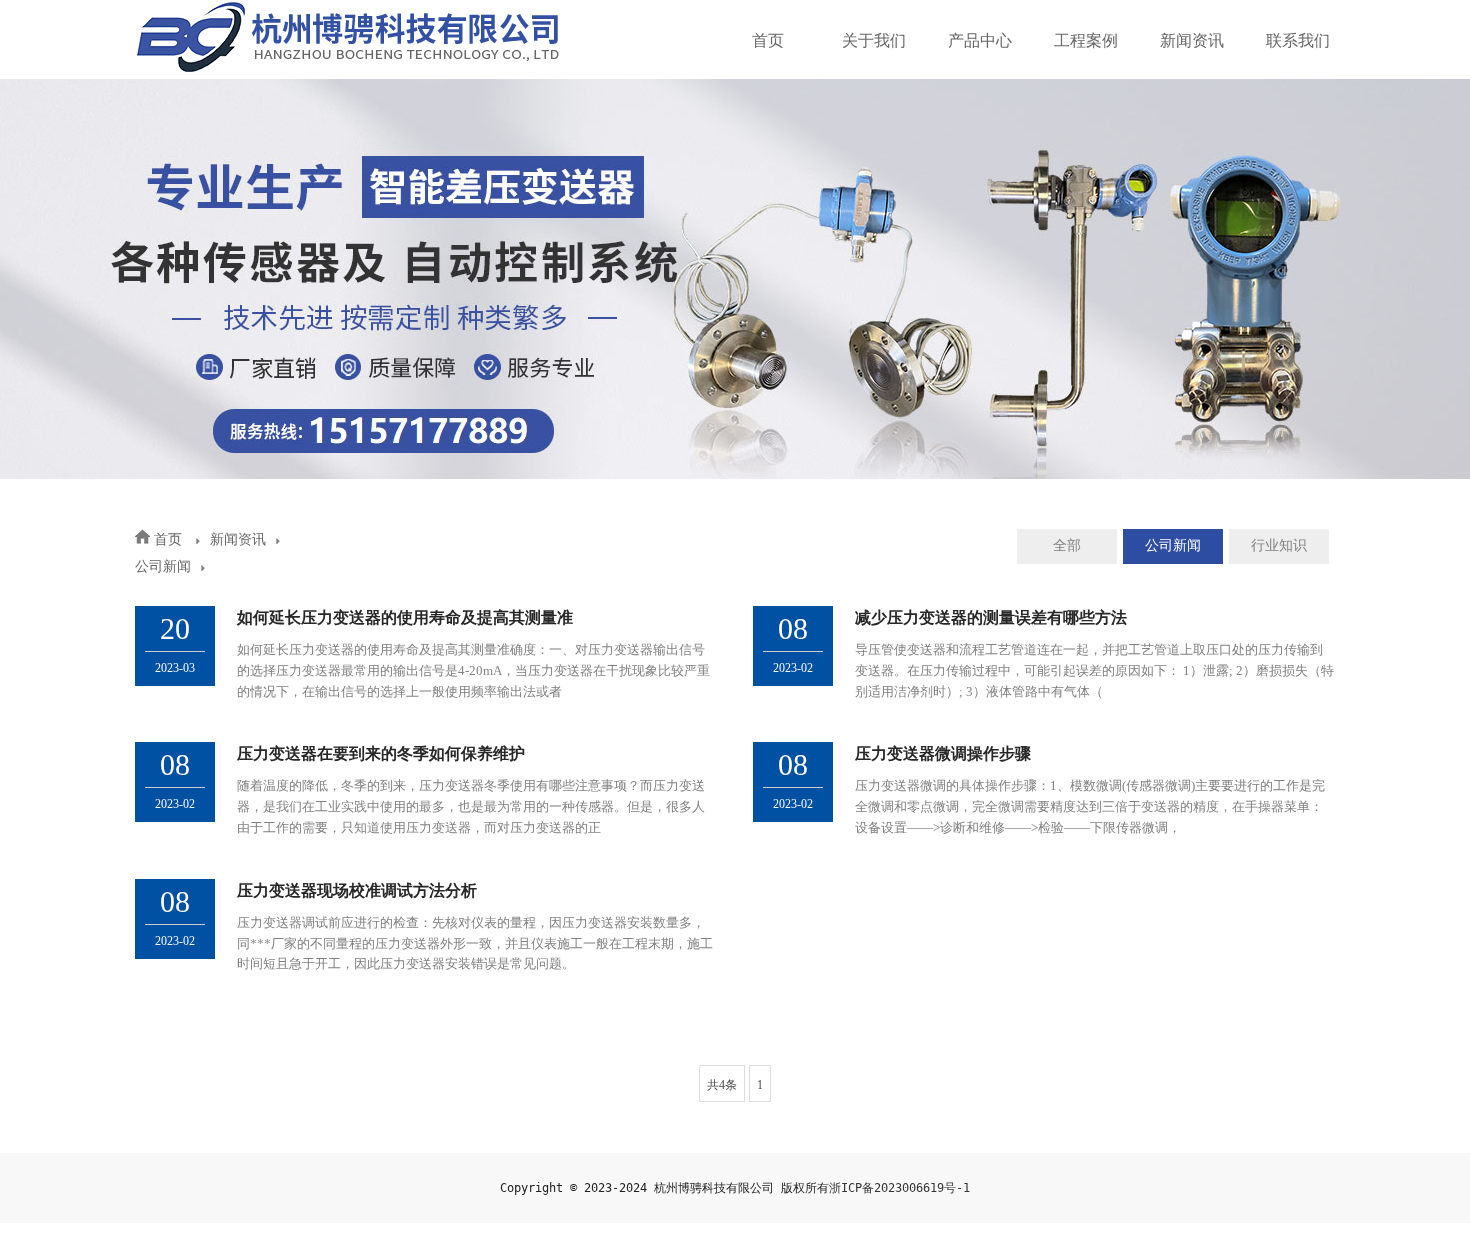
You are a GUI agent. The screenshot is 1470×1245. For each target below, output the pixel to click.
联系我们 (1298, 40)
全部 (1067, 545)
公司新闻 (163, 566)
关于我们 (874, 40)
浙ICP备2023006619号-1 (899, 1188)
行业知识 (1279, 545)
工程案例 (1086, 40)
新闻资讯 (1192, 40)
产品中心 (980, 40)
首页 (768, 40)
